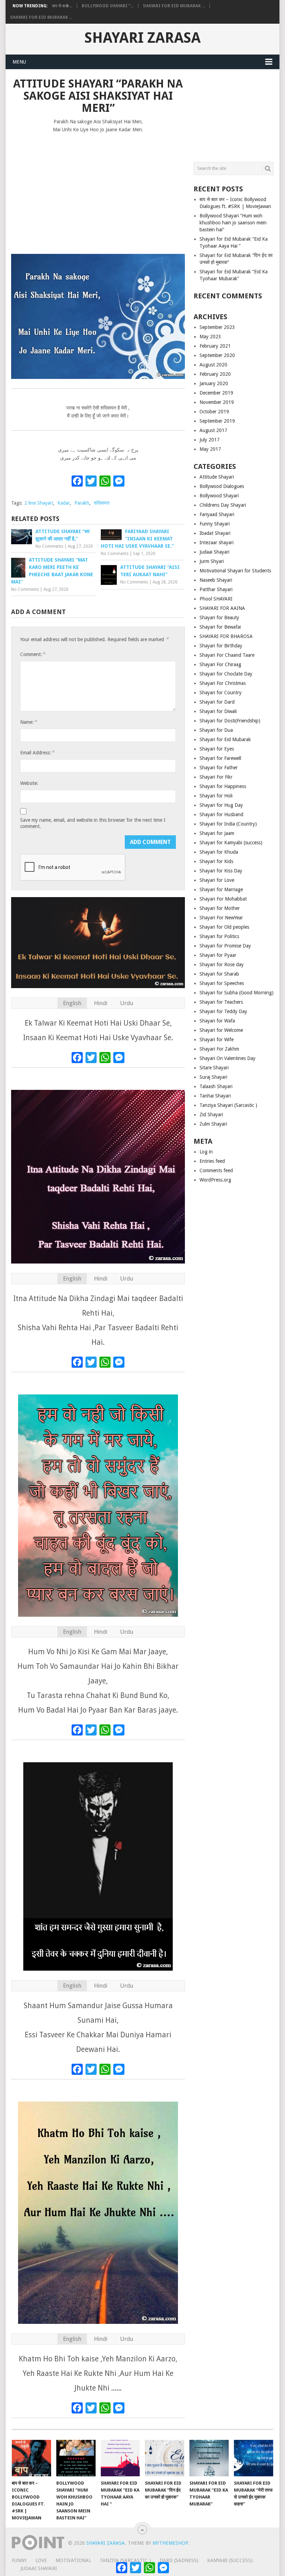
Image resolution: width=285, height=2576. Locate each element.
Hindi (101, 1003)
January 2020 (214, 383)
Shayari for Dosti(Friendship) (230, 721)
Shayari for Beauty (219, 618)
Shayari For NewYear (221, 918)
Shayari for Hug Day (221, 805)
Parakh (82, 503)
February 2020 (215, 374)
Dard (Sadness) (179, 2560)
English (72, 1003)
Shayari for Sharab (219, 974)
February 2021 (215, 346)
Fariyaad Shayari (217, 514)
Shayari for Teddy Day (223, 1011)
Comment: (33, 654)
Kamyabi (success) (230, 2560)
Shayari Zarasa (142, 38)
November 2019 (217, 402)
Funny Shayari (215, 524)
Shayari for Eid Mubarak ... (174, 6)
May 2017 (210, 449)
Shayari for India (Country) (228, 824)
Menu (19, 62)
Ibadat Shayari (215, 533)
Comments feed (216, 1170)
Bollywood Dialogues (222, 486)
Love (41, 2560)
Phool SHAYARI (216, 599)
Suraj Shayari (213, 1077)
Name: (28, 722)
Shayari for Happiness (223, 786)
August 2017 (213, 430)
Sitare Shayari (214, 1068)
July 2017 (210, 440)
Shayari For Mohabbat (223, 899)
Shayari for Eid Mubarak (225, 739)
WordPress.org (215, 1180)
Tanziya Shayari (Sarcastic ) (228, 1105)
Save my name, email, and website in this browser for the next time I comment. (93, 823)
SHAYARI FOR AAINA (222, 608)
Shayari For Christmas (223, 683)
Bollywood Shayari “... (108, 6)
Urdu (127, 1003)
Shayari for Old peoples (224, 927)
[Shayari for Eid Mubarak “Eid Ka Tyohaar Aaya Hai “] (120, 2458)
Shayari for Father (219, 768)
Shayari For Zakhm (219, 1049)
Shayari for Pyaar (218, 955)
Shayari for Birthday (221, 646)
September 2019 (217, 421)
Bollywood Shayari (219, 496)
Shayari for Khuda (219, 852)
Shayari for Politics (219, 936)
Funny (19, 2560)
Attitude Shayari (217, 477)
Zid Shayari (211, 1115)
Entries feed (212, 1161)
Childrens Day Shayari (223, 505)
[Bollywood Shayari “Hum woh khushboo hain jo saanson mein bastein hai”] (76, 2458)
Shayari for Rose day (222, 964)
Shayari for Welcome (221, 1030)
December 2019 (216, 393)
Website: (29, 783)
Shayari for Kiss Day (221, 871)
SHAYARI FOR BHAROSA (226, 636)
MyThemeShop (170, 2543)
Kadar (64, 503)
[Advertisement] (98, 190)
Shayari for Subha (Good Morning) (237, 993)
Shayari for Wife (217, 1039)
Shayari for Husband (221, 814)
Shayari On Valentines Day (227, 1058)
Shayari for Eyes (217, 749)
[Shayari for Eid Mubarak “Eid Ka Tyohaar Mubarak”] (209, 2458)
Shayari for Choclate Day (226, 674)
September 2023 (217, 327)
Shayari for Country (221, 693)
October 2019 (214, 412)
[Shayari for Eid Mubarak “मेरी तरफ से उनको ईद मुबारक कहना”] (254, 2458)
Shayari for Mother (220, 908)
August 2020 (213, 365)
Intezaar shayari (217, 542)
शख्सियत (102, 503)
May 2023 (210, 337)
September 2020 (217, 355)
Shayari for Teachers (221, 1002)
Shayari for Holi (216, 796)
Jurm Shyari (212, 561)
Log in (206, 1152)
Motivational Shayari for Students (235, 571)
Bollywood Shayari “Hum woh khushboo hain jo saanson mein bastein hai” (233, 223)
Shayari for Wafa (217, 1021)
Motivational (73, 2560)
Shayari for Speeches (222, 983)
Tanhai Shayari (215, 1096)
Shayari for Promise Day (225, 946)
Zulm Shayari (213, 1124)
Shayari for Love (217, 880)
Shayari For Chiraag (220, 664)
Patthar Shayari (216, 589)
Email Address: (37, 752)
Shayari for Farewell (220, 758)
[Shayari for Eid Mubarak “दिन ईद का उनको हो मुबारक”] (165, 2458)
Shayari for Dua (216, 730)
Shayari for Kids (216, 861)
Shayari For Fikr (216, 777)
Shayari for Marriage (221, 889)
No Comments (49, 546)
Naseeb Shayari (216, 580)
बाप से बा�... (62, 6)
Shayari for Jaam (217, 833)
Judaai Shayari (214, 552)
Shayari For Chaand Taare (227, 655)
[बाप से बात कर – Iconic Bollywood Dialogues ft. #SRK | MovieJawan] (31, 2458)
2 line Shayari (39, 503)
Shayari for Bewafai (220, 627)
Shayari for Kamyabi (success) (231, 843)
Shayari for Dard (217, 702)
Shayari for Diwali (218, 711)
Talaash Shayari (216, 1086)
